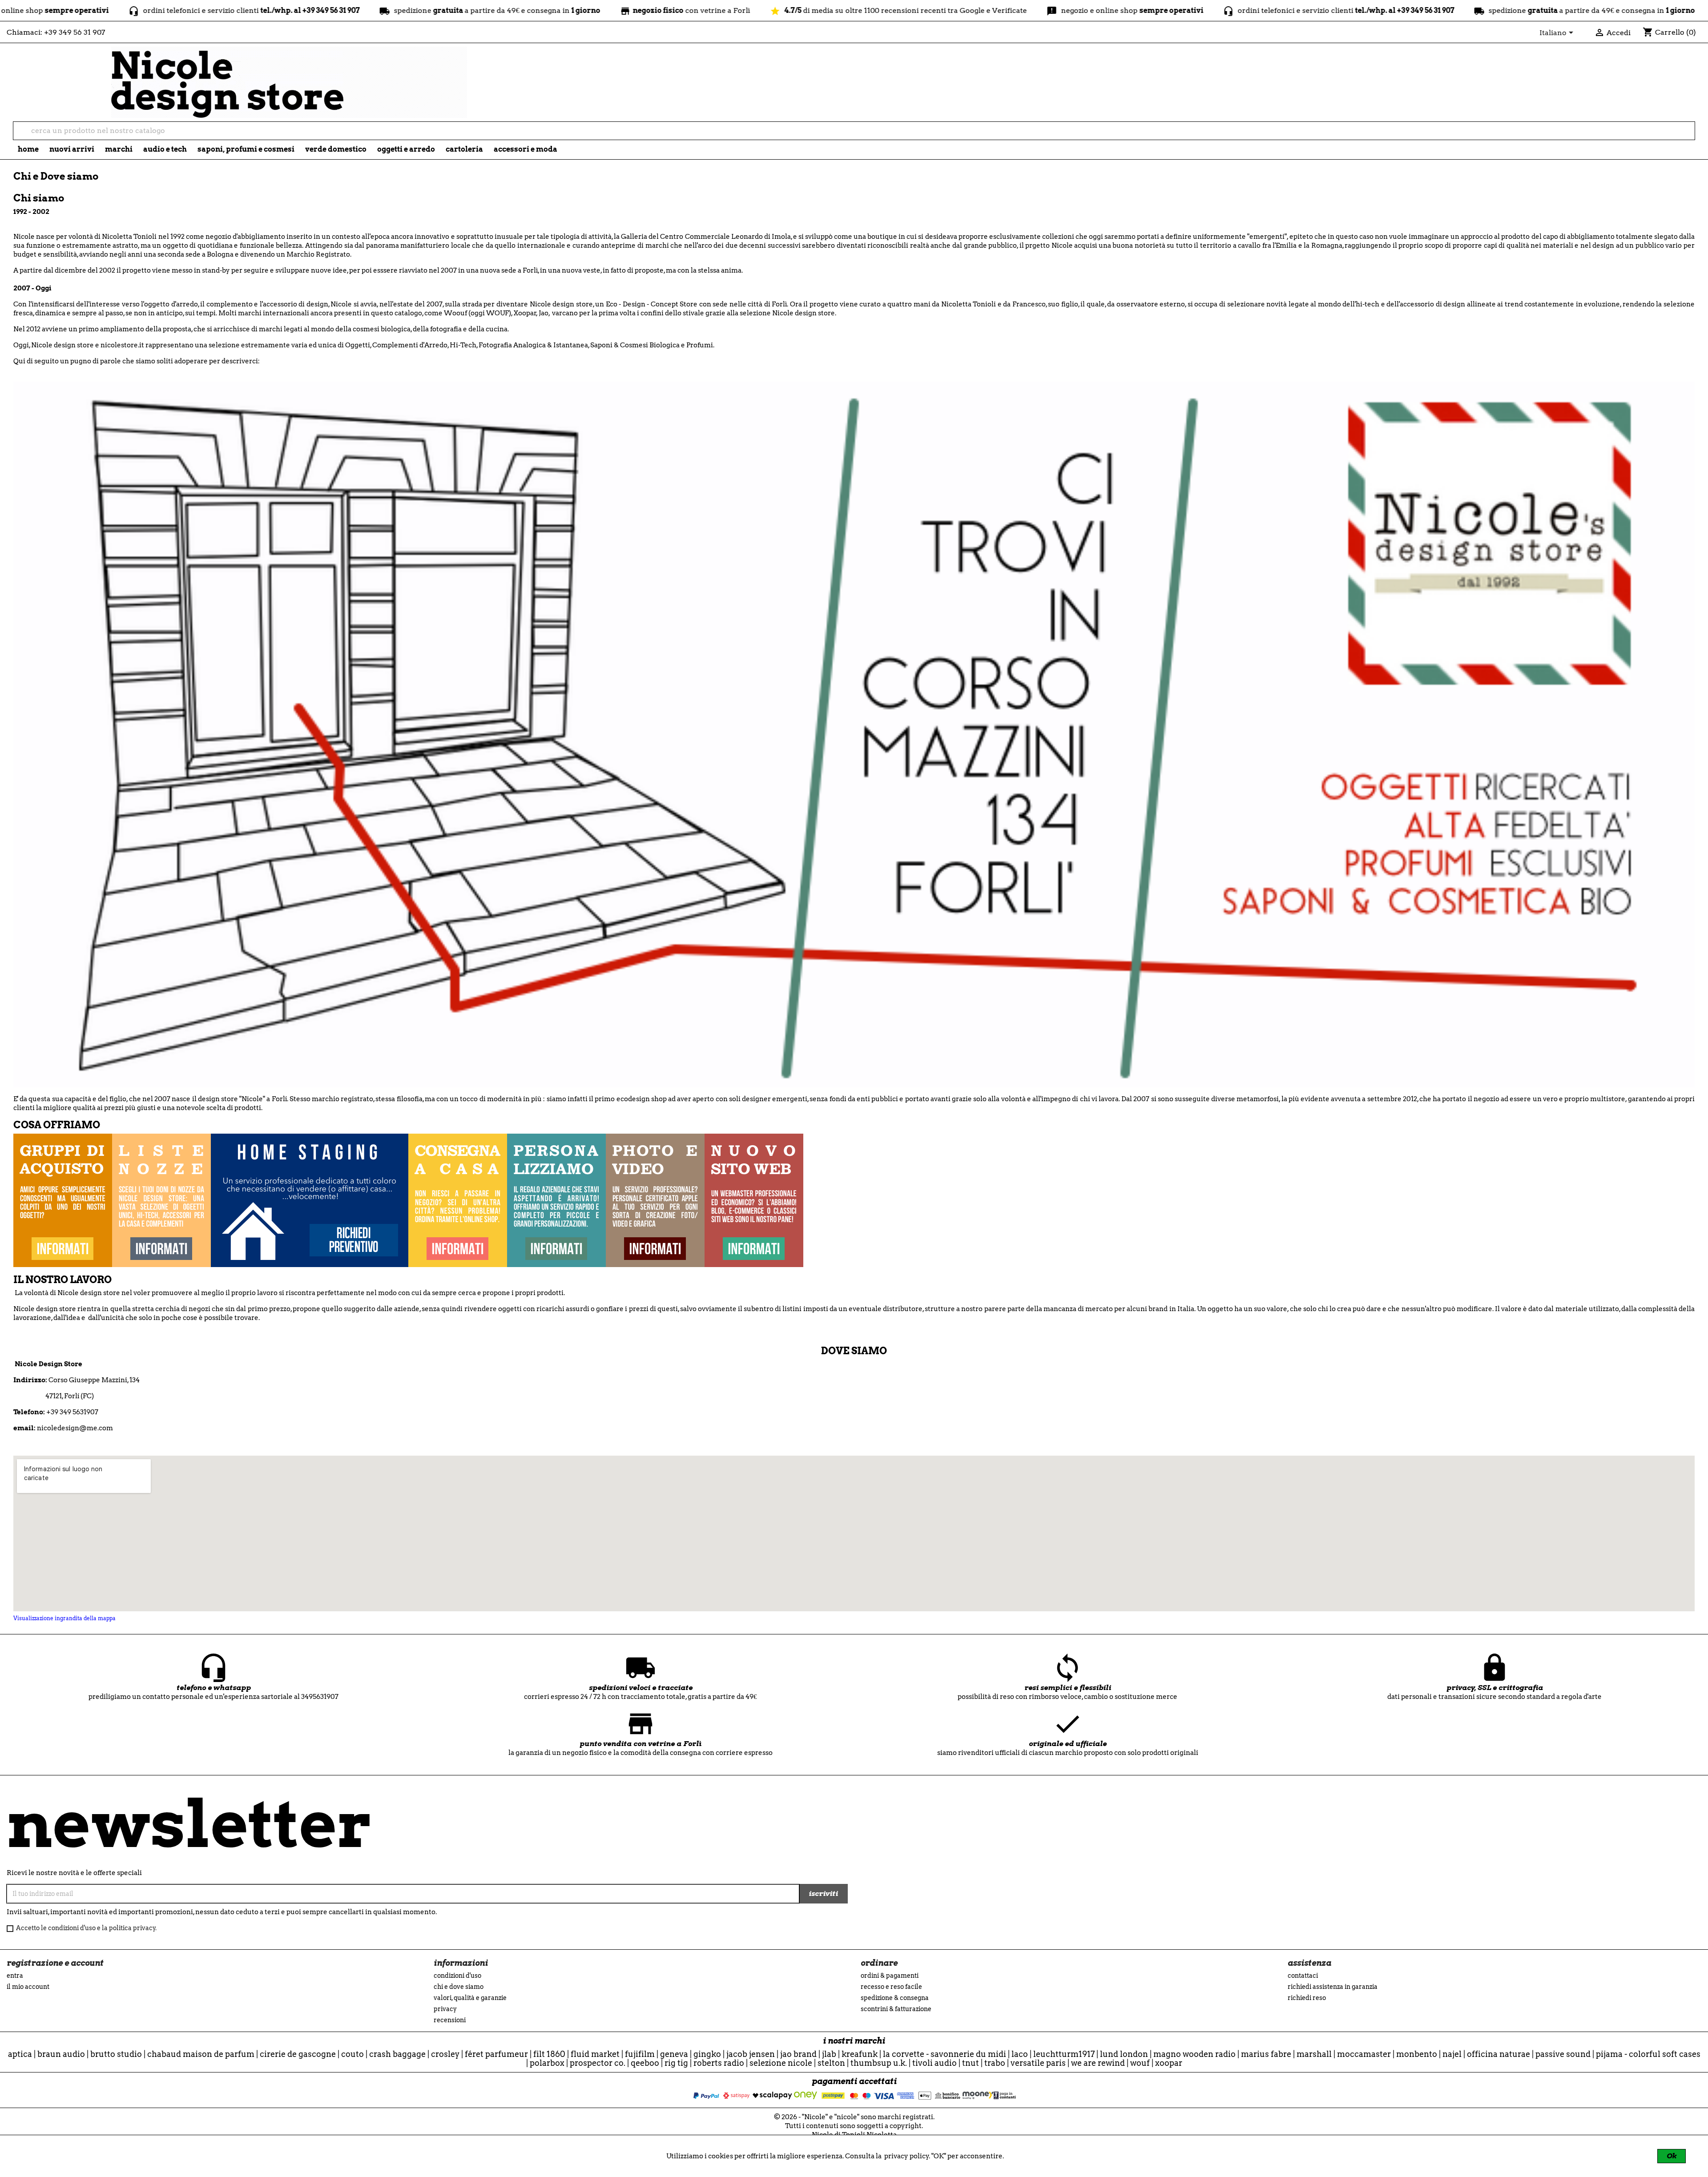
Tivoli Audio (935, 2063)
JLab (829, 2054)
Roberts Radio (719, 2063)
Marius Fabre (1266, 2054)
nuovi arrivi (72, 149)
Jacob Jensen (751, 2054)
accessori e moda (526, 149)
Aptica (20, 2054)
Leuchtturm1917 (1064, 2054)
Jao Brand (798, 2054)
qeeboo (645, 2063)
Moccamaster (1364, 2054)
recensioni (450, 2020)
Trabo (995, 2063)
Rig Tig (676, 2063)
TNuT (971, 2063)
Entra (15, 1976)
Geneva (674, 2054)
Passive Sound (1563, 2054)
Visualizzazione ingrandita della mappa (64, 1618)
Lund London (1124, 2054)
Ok (1672, 2156)
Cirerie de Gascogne (298, 2054)
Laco (1020, 2054)
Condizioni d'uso (457, 1976)
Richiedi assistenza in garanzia (1333, 1987)
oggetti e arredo (406, 149)
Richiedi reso (1307, 1998)
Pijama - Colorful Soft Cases (1648, 2054)
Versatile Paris (1038, 2063)
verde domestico (336, 149)
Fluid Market (595, 2054)
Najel (1452, 2054)
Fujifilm (640, 2054)
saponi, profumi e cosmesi (246, 149)
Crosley (445, 2054)
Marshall (1314, 2054)
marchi (119, 149)
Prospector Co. (598, 2063)
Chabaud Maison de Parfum (201, 2054)
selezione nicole (781, 2063)
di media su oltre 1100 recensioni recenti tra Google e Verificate (741, 10)
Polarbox (547, 2063)
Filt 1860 (549, 2054)
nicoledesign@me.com (75, 1428)
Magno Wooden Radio (1194, 2054)
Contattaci (1303, 1976)
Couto (352, 2054)
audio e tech (165, 149)
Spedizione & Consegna (895, 1998)
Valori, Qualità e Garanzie (470, 1998)
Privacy (445, 2009)
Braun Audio (61, 2054)
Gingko (707, 2054)
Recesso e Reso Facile (891, 1987)
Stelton (831, 2063)
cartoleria (464, 149)
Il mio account (28, 1987)
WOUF (1140, 2063)
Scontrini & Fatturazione (896, 2009)
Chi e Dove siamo (459, 1987)
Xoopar (1169, 2063)
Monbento (1417, 2054)
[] (1691, 137)
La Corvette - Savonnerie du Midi (945, 2054)
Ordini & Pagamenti (890, 1976)
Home (28, 149)
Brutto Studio (116, 2054)
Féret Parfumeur (496, 2054)
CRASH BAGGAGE (397, 2054)
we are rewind (1098, 2063)
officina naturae (1499, 2054)
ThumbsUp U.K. (879, 2063)
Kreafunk (860, 2054)
